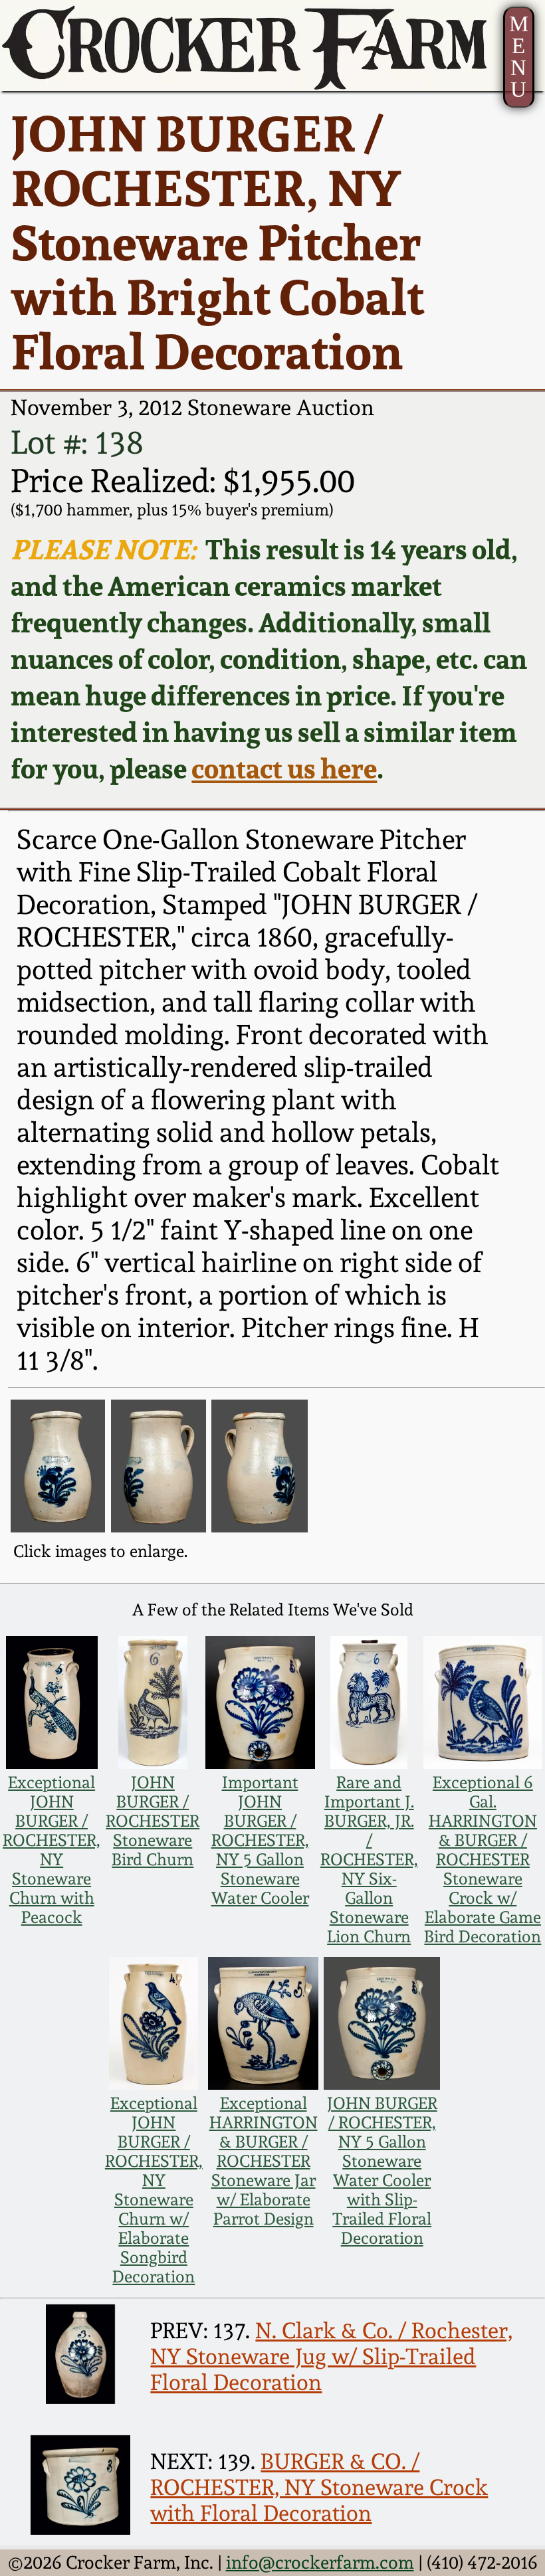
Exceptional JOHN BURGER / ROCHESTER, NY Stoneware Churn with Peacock (52, 1850)
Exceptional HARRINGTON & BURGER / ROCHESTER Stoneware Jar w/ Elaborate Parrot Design (264, 2161)
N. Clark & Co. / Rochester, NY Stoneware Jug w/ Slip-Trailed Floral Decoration (331, 2356)
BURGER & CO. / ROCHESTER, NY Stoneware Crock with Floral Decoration (319, 2487)
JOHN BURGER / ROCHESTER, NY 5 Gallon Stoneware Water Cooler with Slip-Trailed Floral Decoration (382, 2171)
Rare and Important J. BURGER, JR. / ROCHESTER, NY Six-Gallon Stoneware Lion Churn (369, 1860)
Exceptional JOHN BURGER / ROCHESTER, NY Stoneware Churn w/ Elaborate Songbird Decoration (154, 2190)
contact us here (284, 768)
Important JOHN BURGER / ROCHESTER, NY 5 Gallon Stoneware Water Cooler (260, 1840)
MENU (519, 56)
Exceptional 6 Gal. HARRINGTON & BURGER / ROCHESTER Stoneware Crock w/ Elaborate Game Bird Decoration (483, 1860)
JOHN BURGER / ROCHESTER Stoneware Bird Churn (153, 1821)
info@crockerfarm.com (320, 2562)
